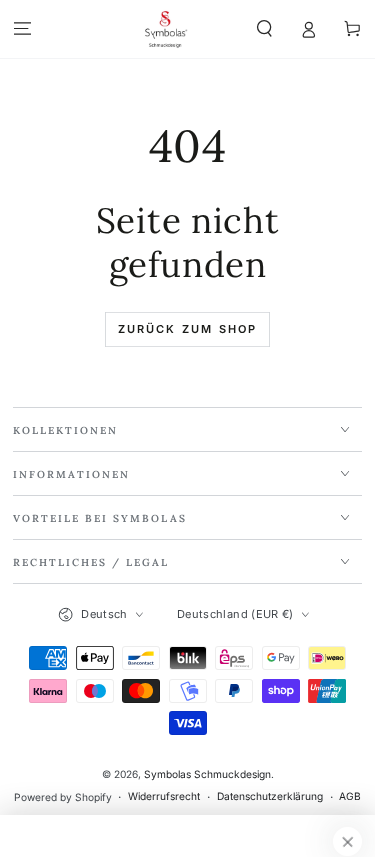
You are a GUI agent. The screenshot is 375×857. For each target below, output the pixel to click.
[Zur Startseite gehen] (165, 29)
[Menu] (22, 28)
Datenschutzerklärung (270, 796)
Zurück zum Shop (188, 329)
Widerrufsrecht (164, 796)
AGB (350, 796)
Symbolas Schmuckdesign (207, 774)
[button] (264, 28)
